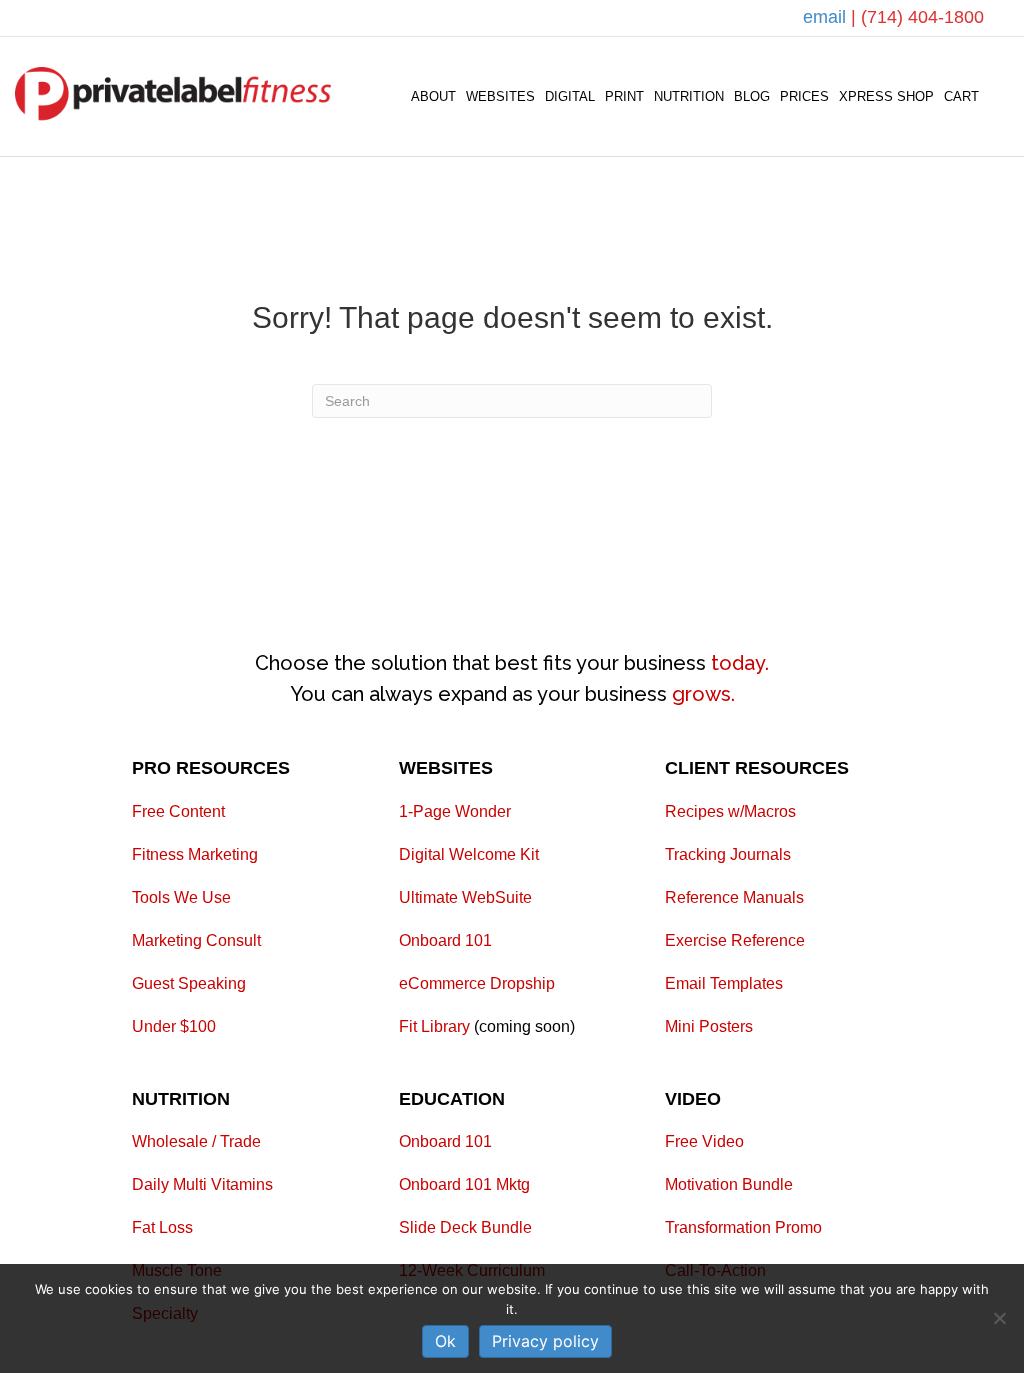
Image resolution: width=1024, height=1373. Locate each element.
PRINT (624, 96)
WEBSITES (500, 96)
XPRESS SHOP (886, 96)
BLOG (752, 96)
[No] (999, 1318)
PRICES (804, 96)
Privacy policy (545, 1341)
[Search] (996, 97)
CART (961, 96)
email (827, 17)
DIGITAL (570, 96)
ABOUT (433, 96)
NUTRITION (689, 96)
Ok (445, 1341)
